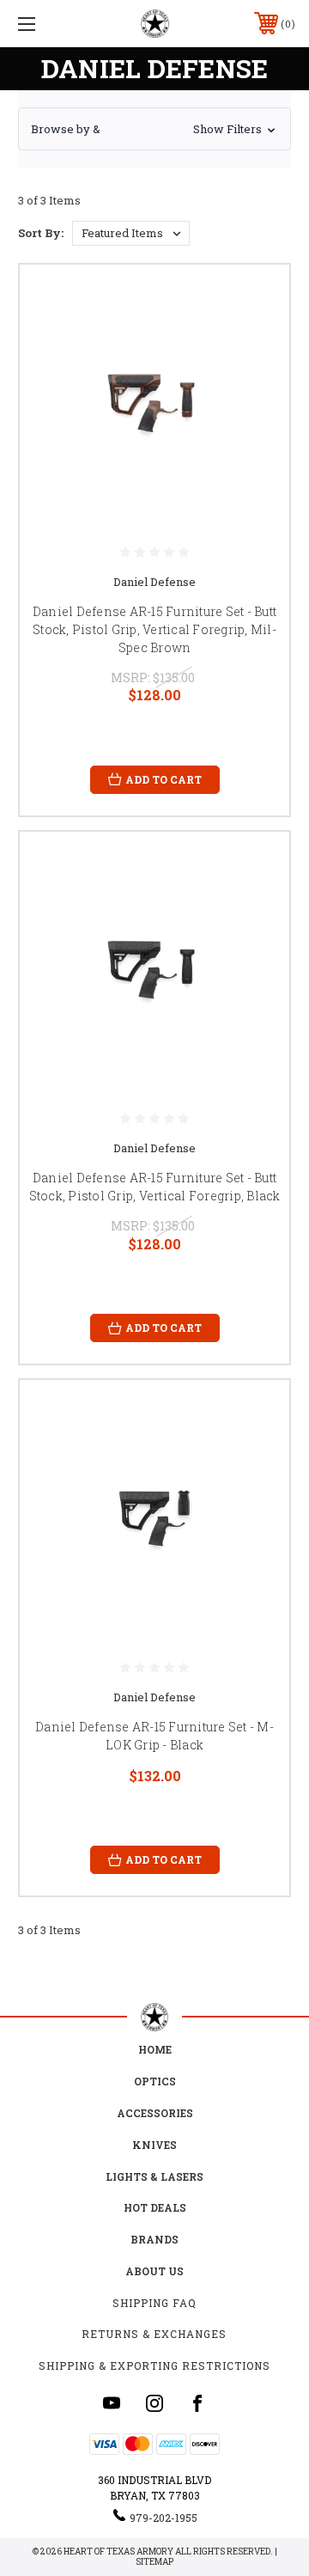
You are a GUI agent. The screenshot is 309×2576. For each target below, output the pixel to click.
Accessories (155, 2113)
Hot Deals (155, 2207)
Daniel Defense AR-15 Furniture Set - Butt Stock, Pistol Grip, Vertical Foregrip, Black (155, 1187)
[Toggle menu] (45, 24)
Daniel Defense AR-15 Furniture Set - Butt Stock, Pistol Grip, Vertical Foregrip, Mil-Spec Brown (154, 629)
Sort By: (41, 233)
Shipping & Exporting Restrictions (154, 2365)
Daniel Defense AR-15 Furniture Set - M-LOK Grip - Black (154, 1736)
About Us (154, 2271)
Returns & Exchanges (154, 2334)
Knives (154, 2145)
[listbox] (131, 233)
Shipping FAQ (154, 2303)
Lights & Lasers (154, 2176)
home (155, 2049)
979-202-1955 (164, 2518)
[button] (154, 129)
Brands (154, 2239)
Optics (155, 2081)
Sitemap (154, 2562)
